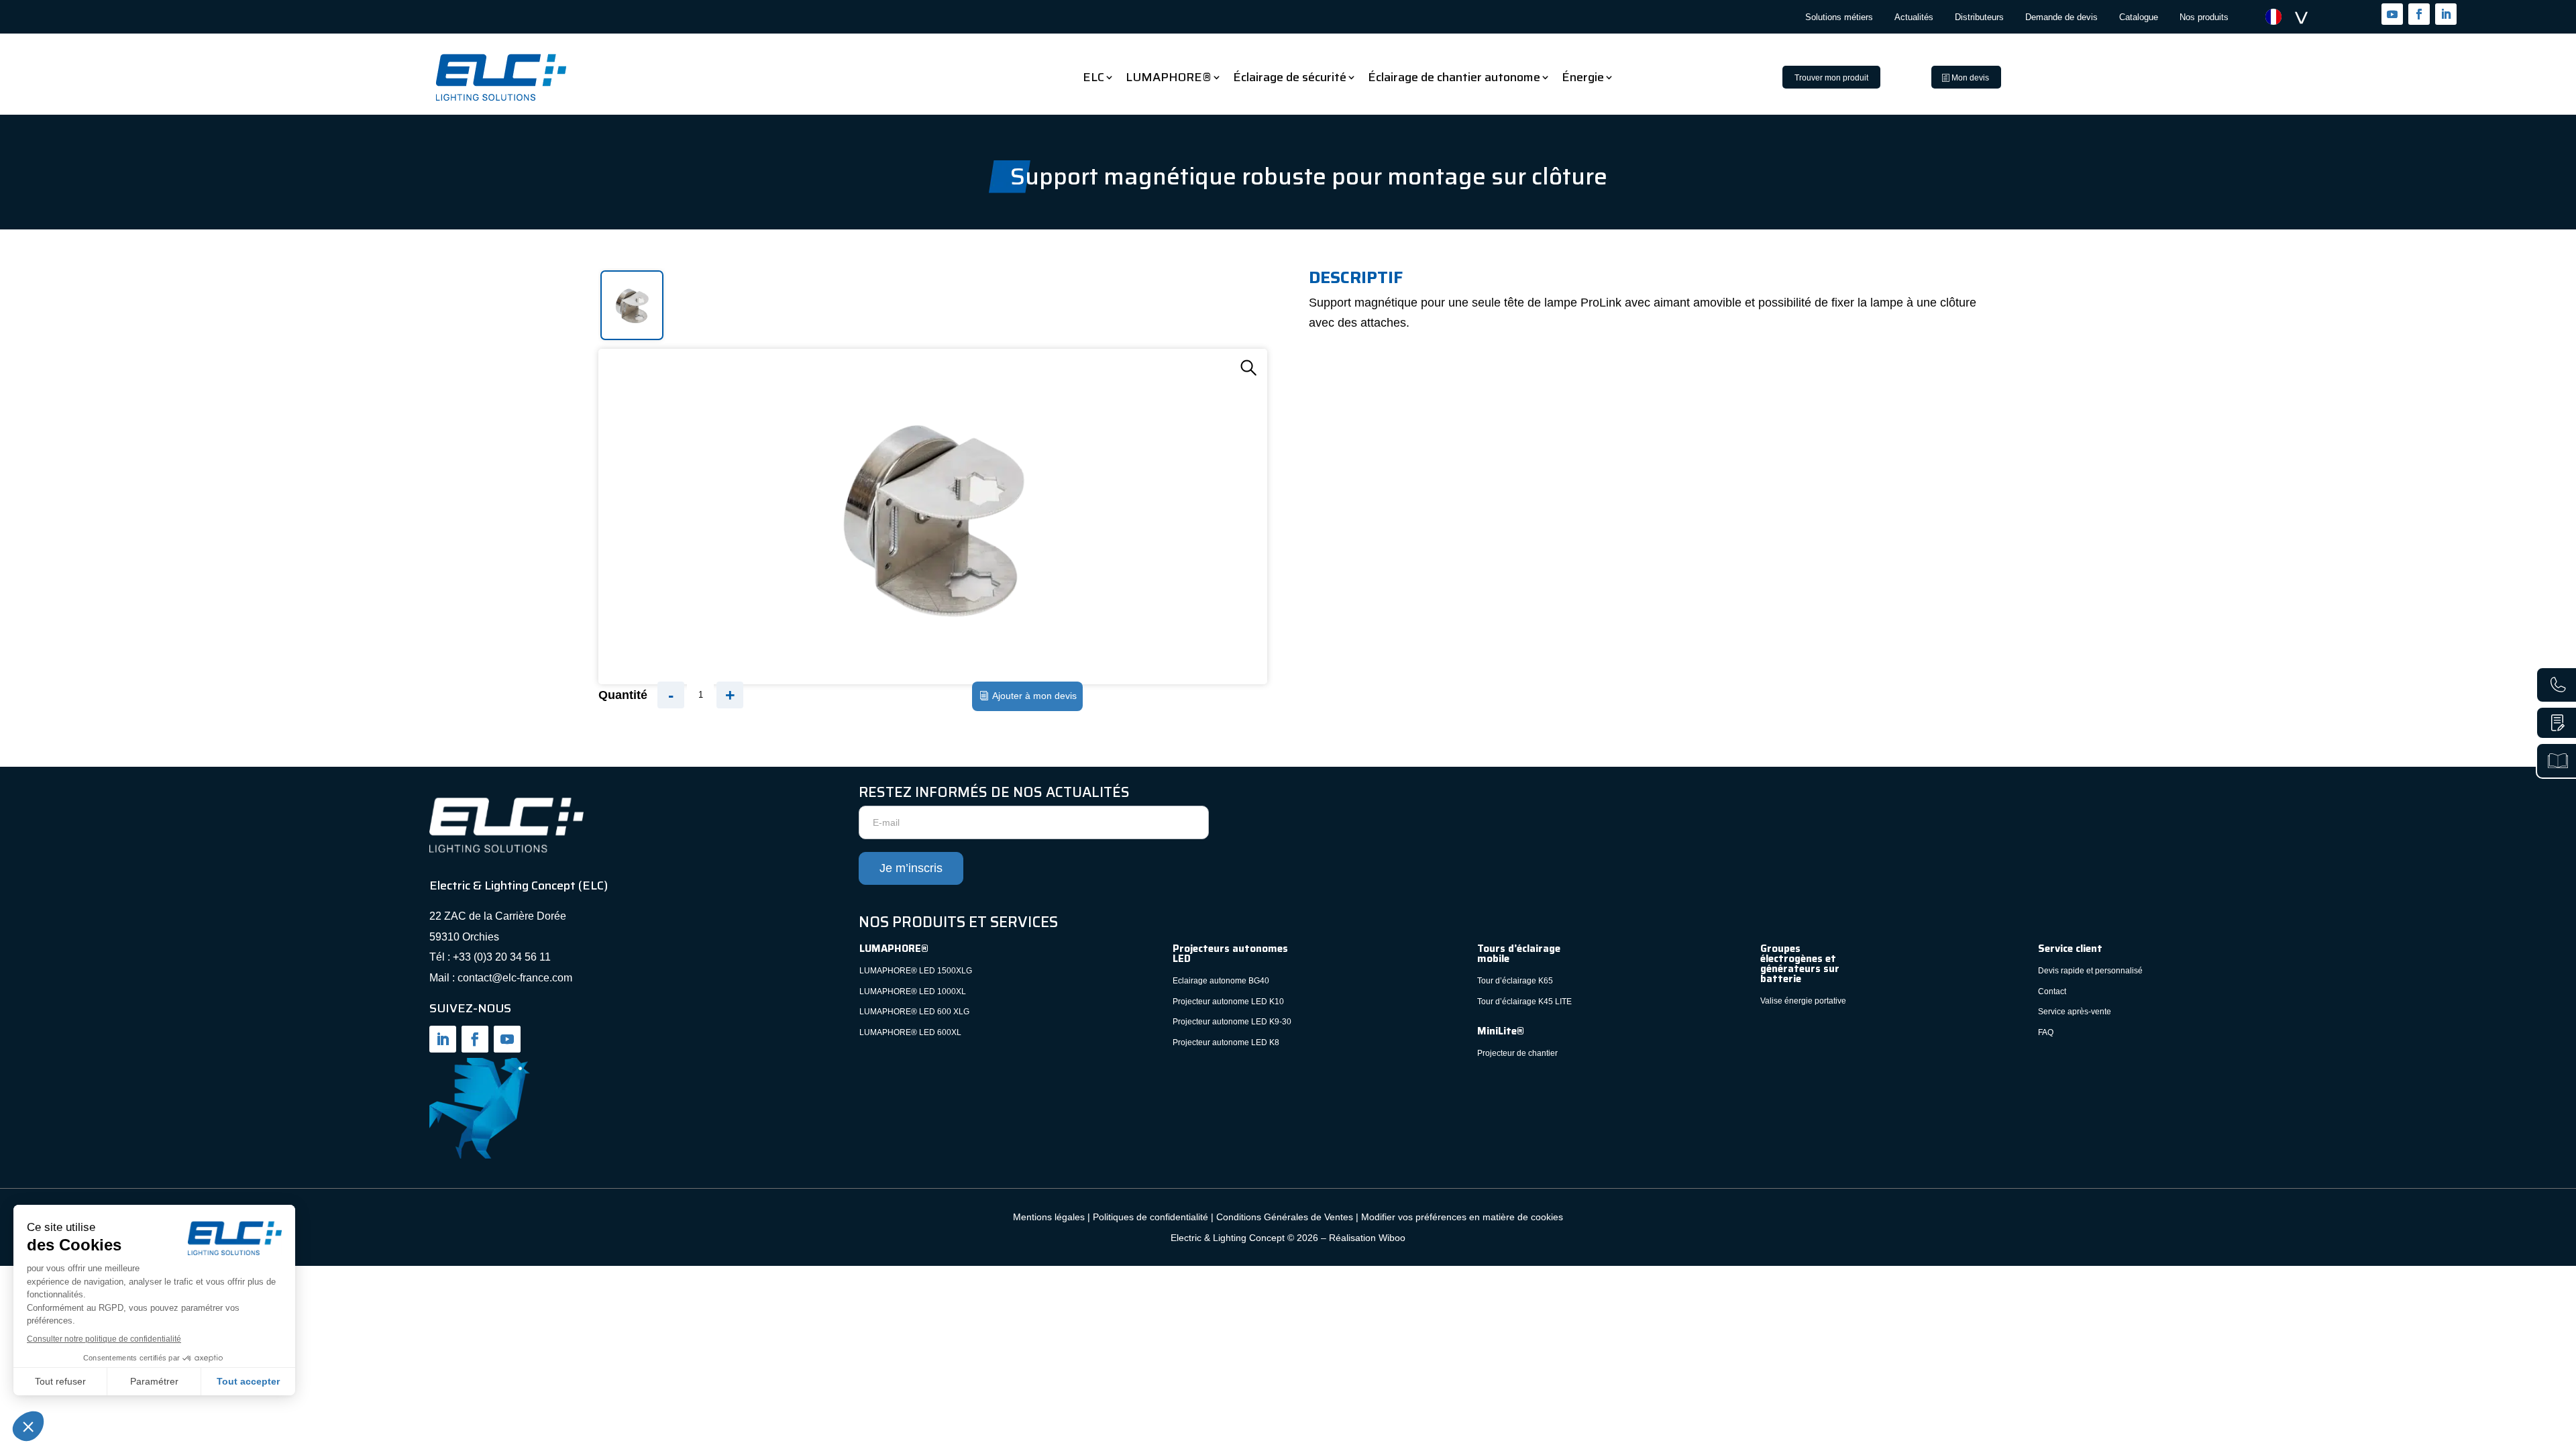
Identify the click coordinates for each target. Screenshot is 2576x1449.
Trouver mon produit (1831, 78)
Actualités (1914, 17)
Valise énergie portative (1803, 1001)
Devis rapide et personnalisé (2090, 971)
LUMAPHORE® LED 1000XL (913, 991)
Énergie (1583, 77)
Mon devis (1970, 78)
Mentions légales (1049, 1217)
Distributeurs (1979, 17)
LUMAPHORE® (1169, 77)
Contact (2053, 991)
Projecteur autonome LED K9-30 (1232, 1022)
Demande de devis (2061, 17)
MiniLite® (1501, 1031)
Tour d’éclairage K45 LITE (1524, 1002)
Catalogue (2139, 17)
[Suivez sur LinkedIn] (2446, 14)
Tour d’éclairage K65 (1515, 981)
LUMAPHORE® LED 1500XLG (916, 971)
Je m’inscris (911, 868)
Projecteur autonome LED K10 (1228, 1002)
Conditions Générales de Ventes (1285, 1217)
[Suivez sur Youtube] (2392, 14)
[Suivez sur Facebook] (2419, 14)
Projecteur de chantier (1517, 1053)
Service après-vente (2075, 1012)
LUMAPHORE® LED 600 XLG (914, 1012)
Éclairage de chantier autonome (1454, 77)
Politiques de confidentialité (1150, 1217)
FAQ (2046, 1032)
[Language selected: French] (2294, 17)
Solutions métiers (1839, 17)
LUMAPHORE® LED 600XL (910, 1032)
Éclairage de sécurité (1290, 77)
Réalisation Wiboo (1367, 1238)
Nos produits (2204, 17)
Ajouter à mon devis (1034, 696)
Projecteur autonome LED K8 (1226, 1042)
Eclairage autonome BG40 (1221, 981)
